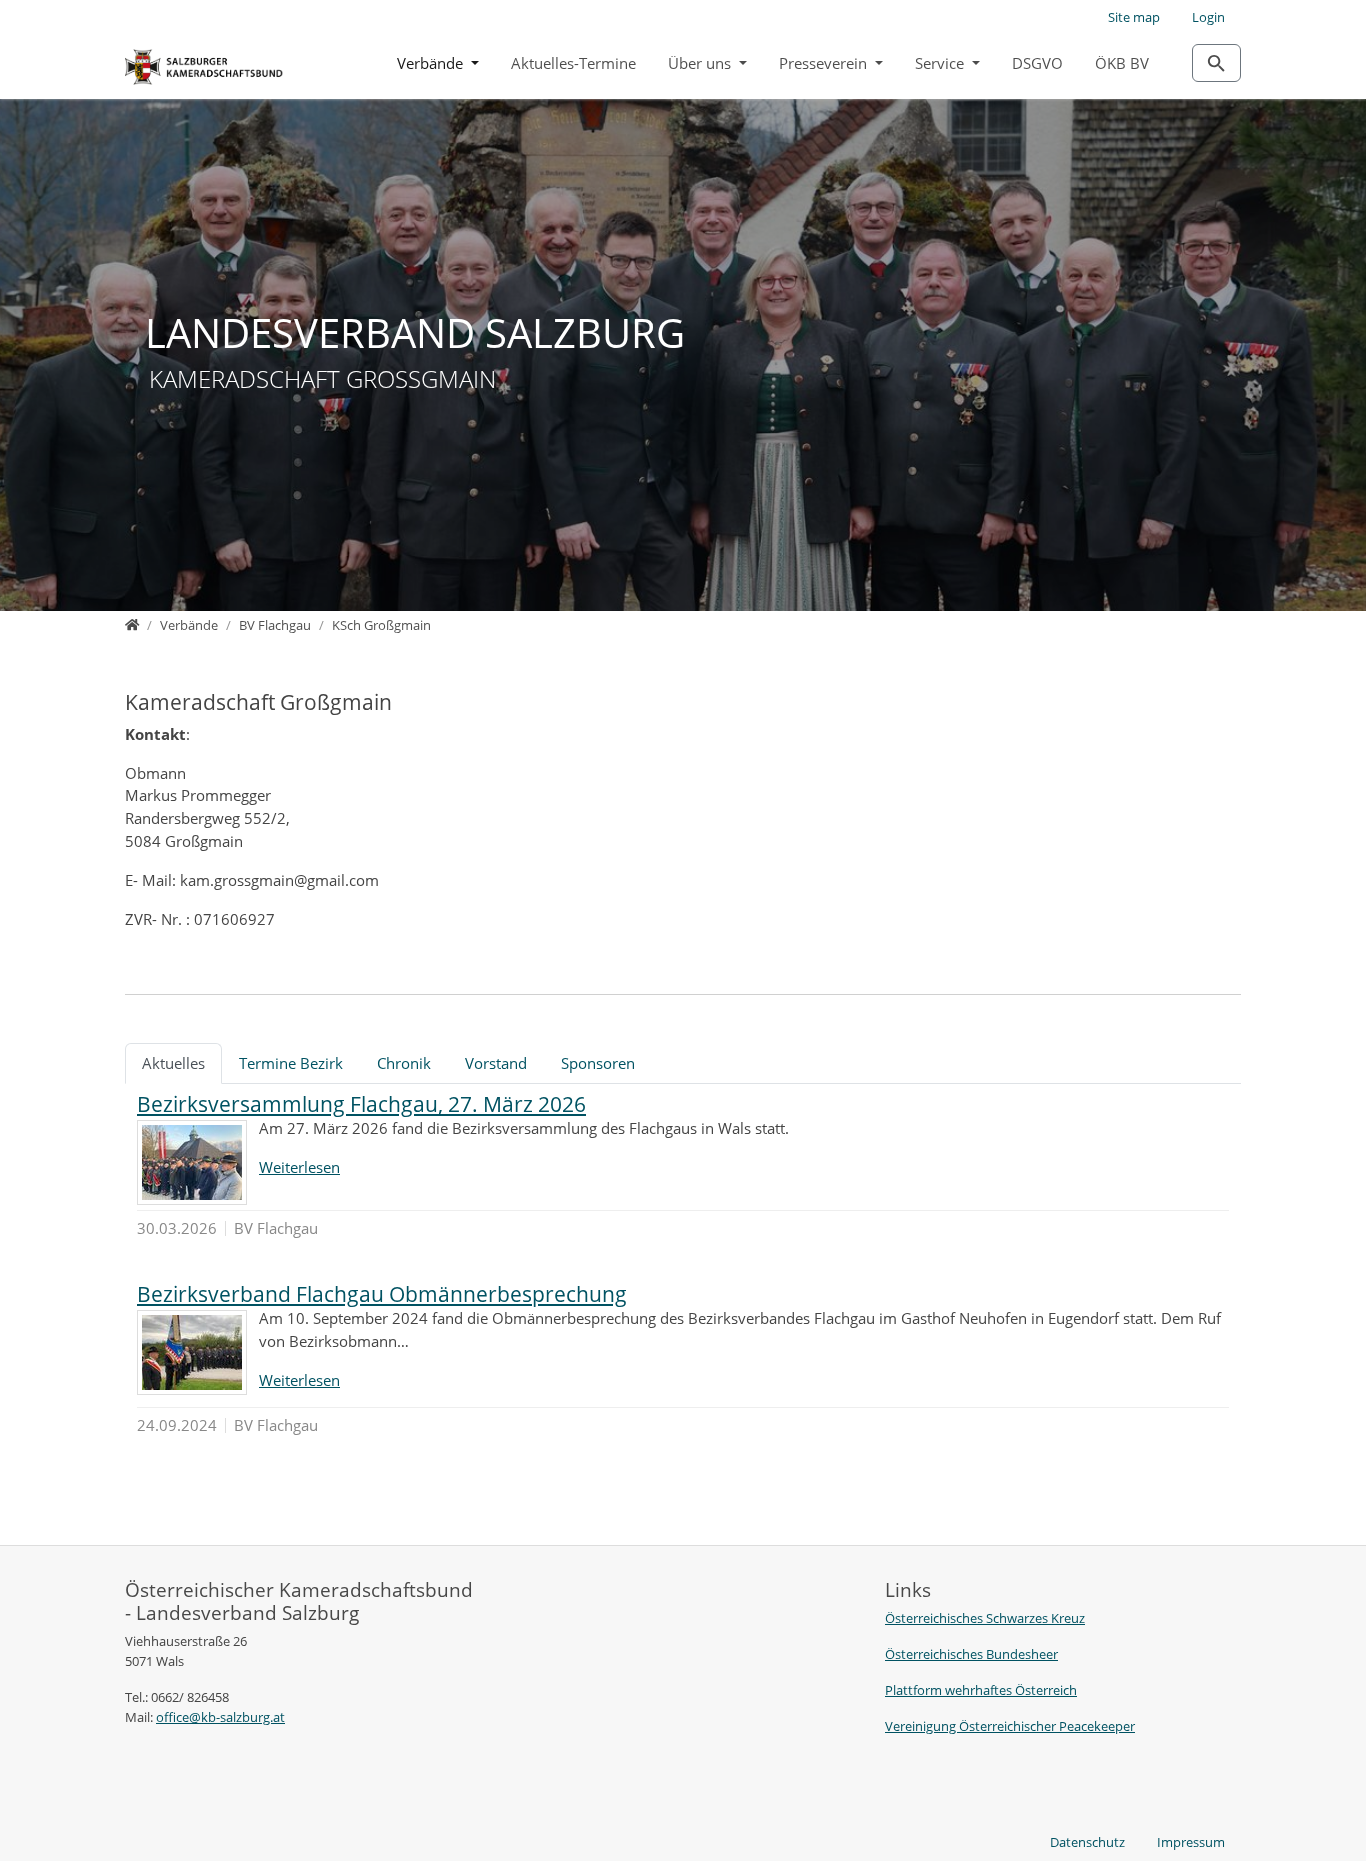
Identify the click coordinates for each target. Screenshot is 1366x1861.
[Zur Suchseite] (1216, 63)
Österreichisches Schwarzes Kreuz (985, 1618)
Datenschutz (1087, 1842)
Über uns (701, 63)
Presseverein (825, 63)
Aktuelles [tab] (173, 1063)
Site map (1134, 17)
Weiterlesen (299, 1167)
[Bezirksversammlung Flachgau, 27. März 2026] (192, 1162)
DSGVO (1037, 63)
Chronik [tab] (404, 1063)
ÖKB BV (1122, 63)
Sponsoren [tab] (598, 1063)
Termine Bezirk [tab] (291, 1063)
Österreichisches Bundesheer (971, 1654)
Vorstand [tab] (496, 1063)
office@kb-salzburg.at (220, 1717)
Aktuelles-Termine (573, 63)
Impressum (1191, 1842)
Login (1208, 17)
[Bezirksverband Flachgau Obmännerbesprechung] (192, 1352)
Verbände (432, 63)
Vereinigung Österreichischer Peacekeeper (1010, 1726)
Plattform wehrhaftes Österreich (981, 1690)
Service (941, 63)
